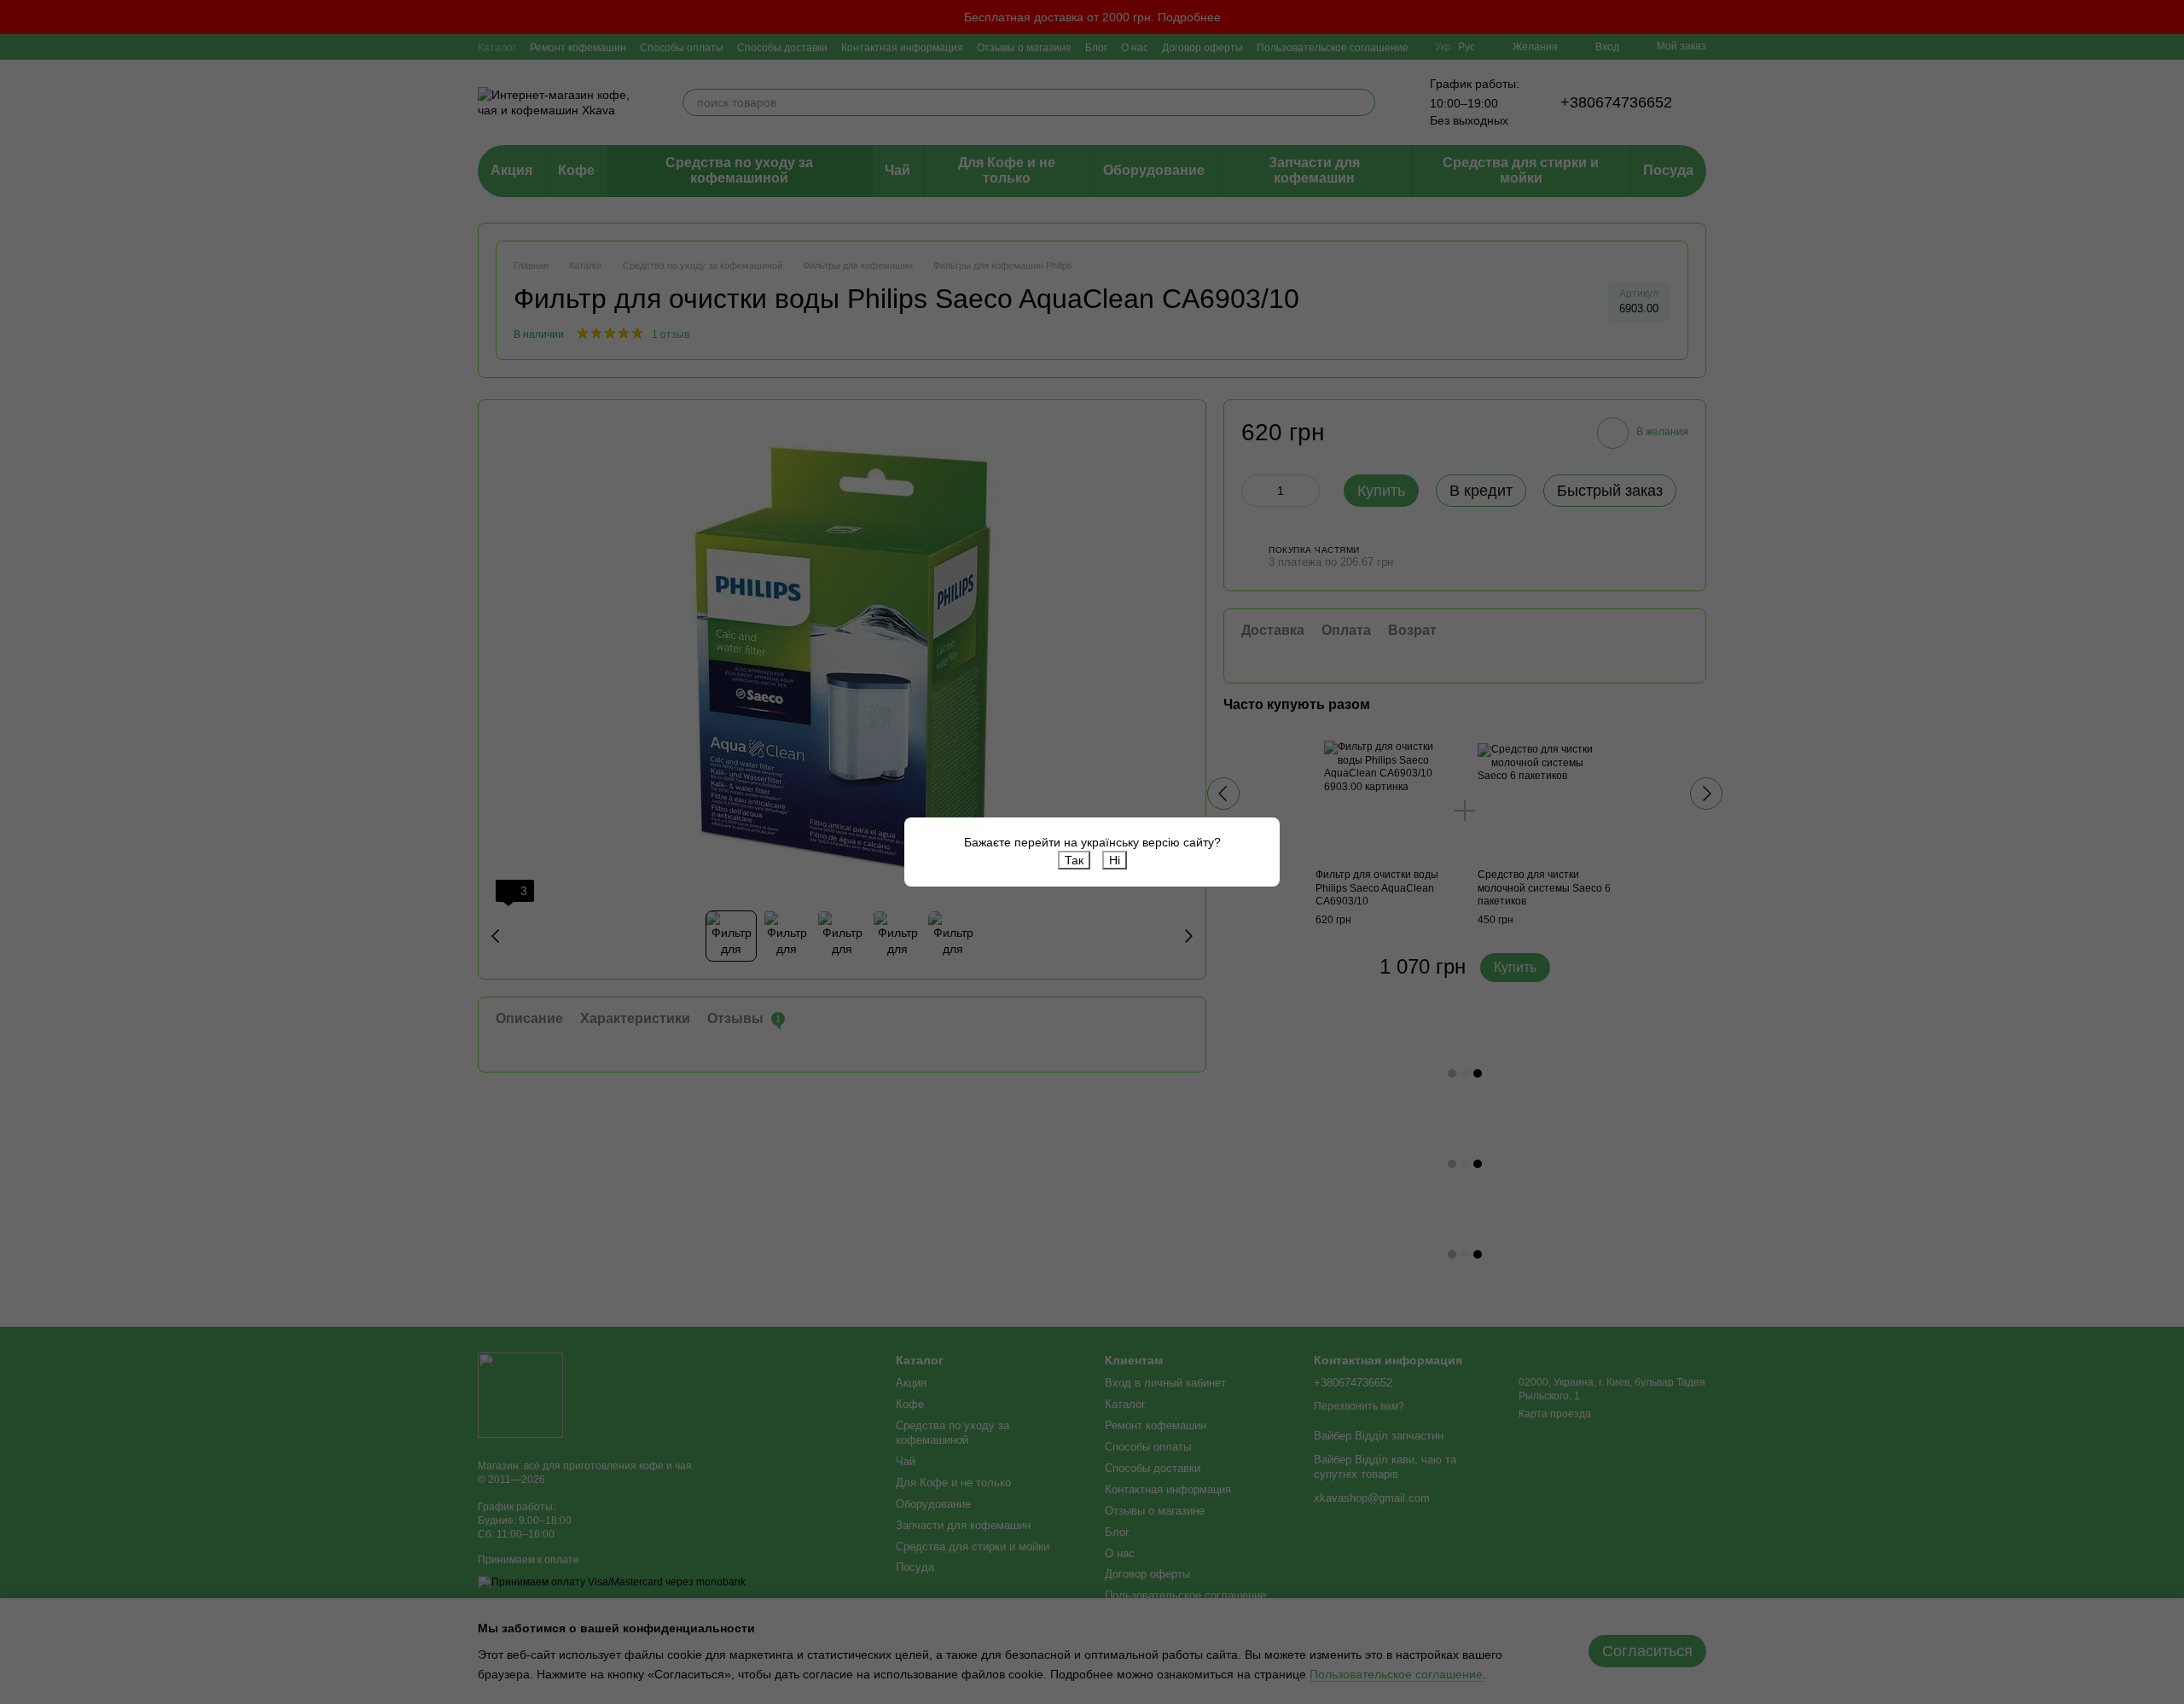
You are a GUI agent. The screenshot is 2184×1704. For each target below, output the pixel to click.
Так (1074, 860)
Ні (1115, 860)
